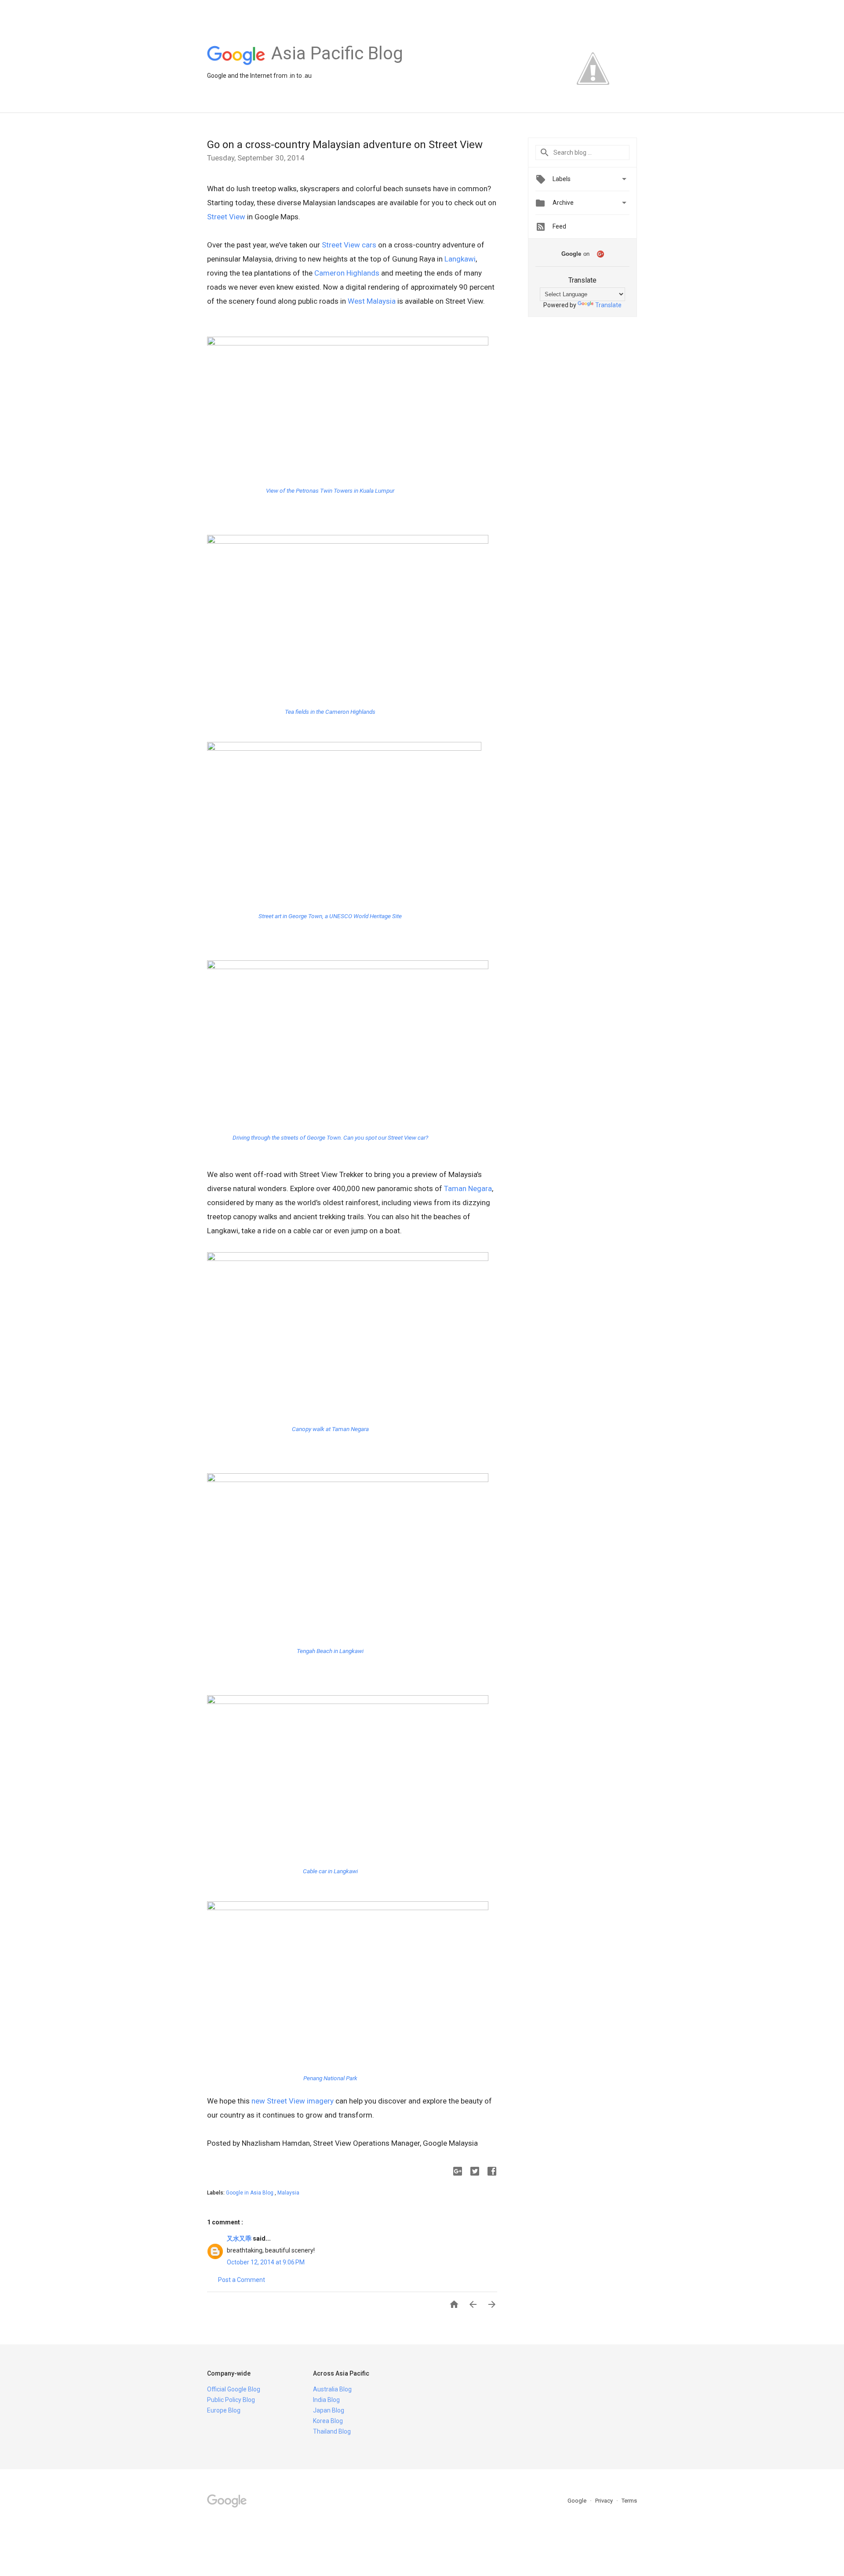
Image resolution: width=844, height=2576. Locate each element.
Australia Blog (332, 2389)
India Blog (326, 2400)
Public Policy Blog (231, 2400)
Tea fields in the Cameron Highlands (330, 712)
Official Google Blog (234, 2389)
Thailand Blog (332, 2431)
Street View (226, 217)
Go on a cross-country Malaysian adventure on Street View (345, 145)
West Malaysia (372, 301)
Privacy (605, 2501)
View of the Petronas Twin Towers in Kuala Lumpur (330, 490)
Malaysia (288, 2193)
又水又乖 (240, 2238)
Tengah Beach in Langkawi (330, 1651)
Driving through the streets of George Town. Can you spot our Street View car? (330, 1137)
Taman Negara (468, 1188)
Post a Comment (242, 2280)
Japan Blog (329, 2410)
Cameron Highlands (347, 273)
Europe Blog (224, 2410)
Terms (629, 2501)
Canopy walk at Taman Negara (330, 1429)
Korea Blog (328, 2421)
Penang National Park (330, 2078)
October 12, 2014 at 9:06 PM (266, 2262)
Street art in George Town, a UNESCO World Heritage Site (330, 916)
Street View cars (349, 245)
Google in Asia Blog (250, 2193)
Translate (608, 305)
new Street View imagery (293, 2101)
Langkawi (460, 259)
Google (578, 2501)
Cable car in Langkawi (330, 1871)
